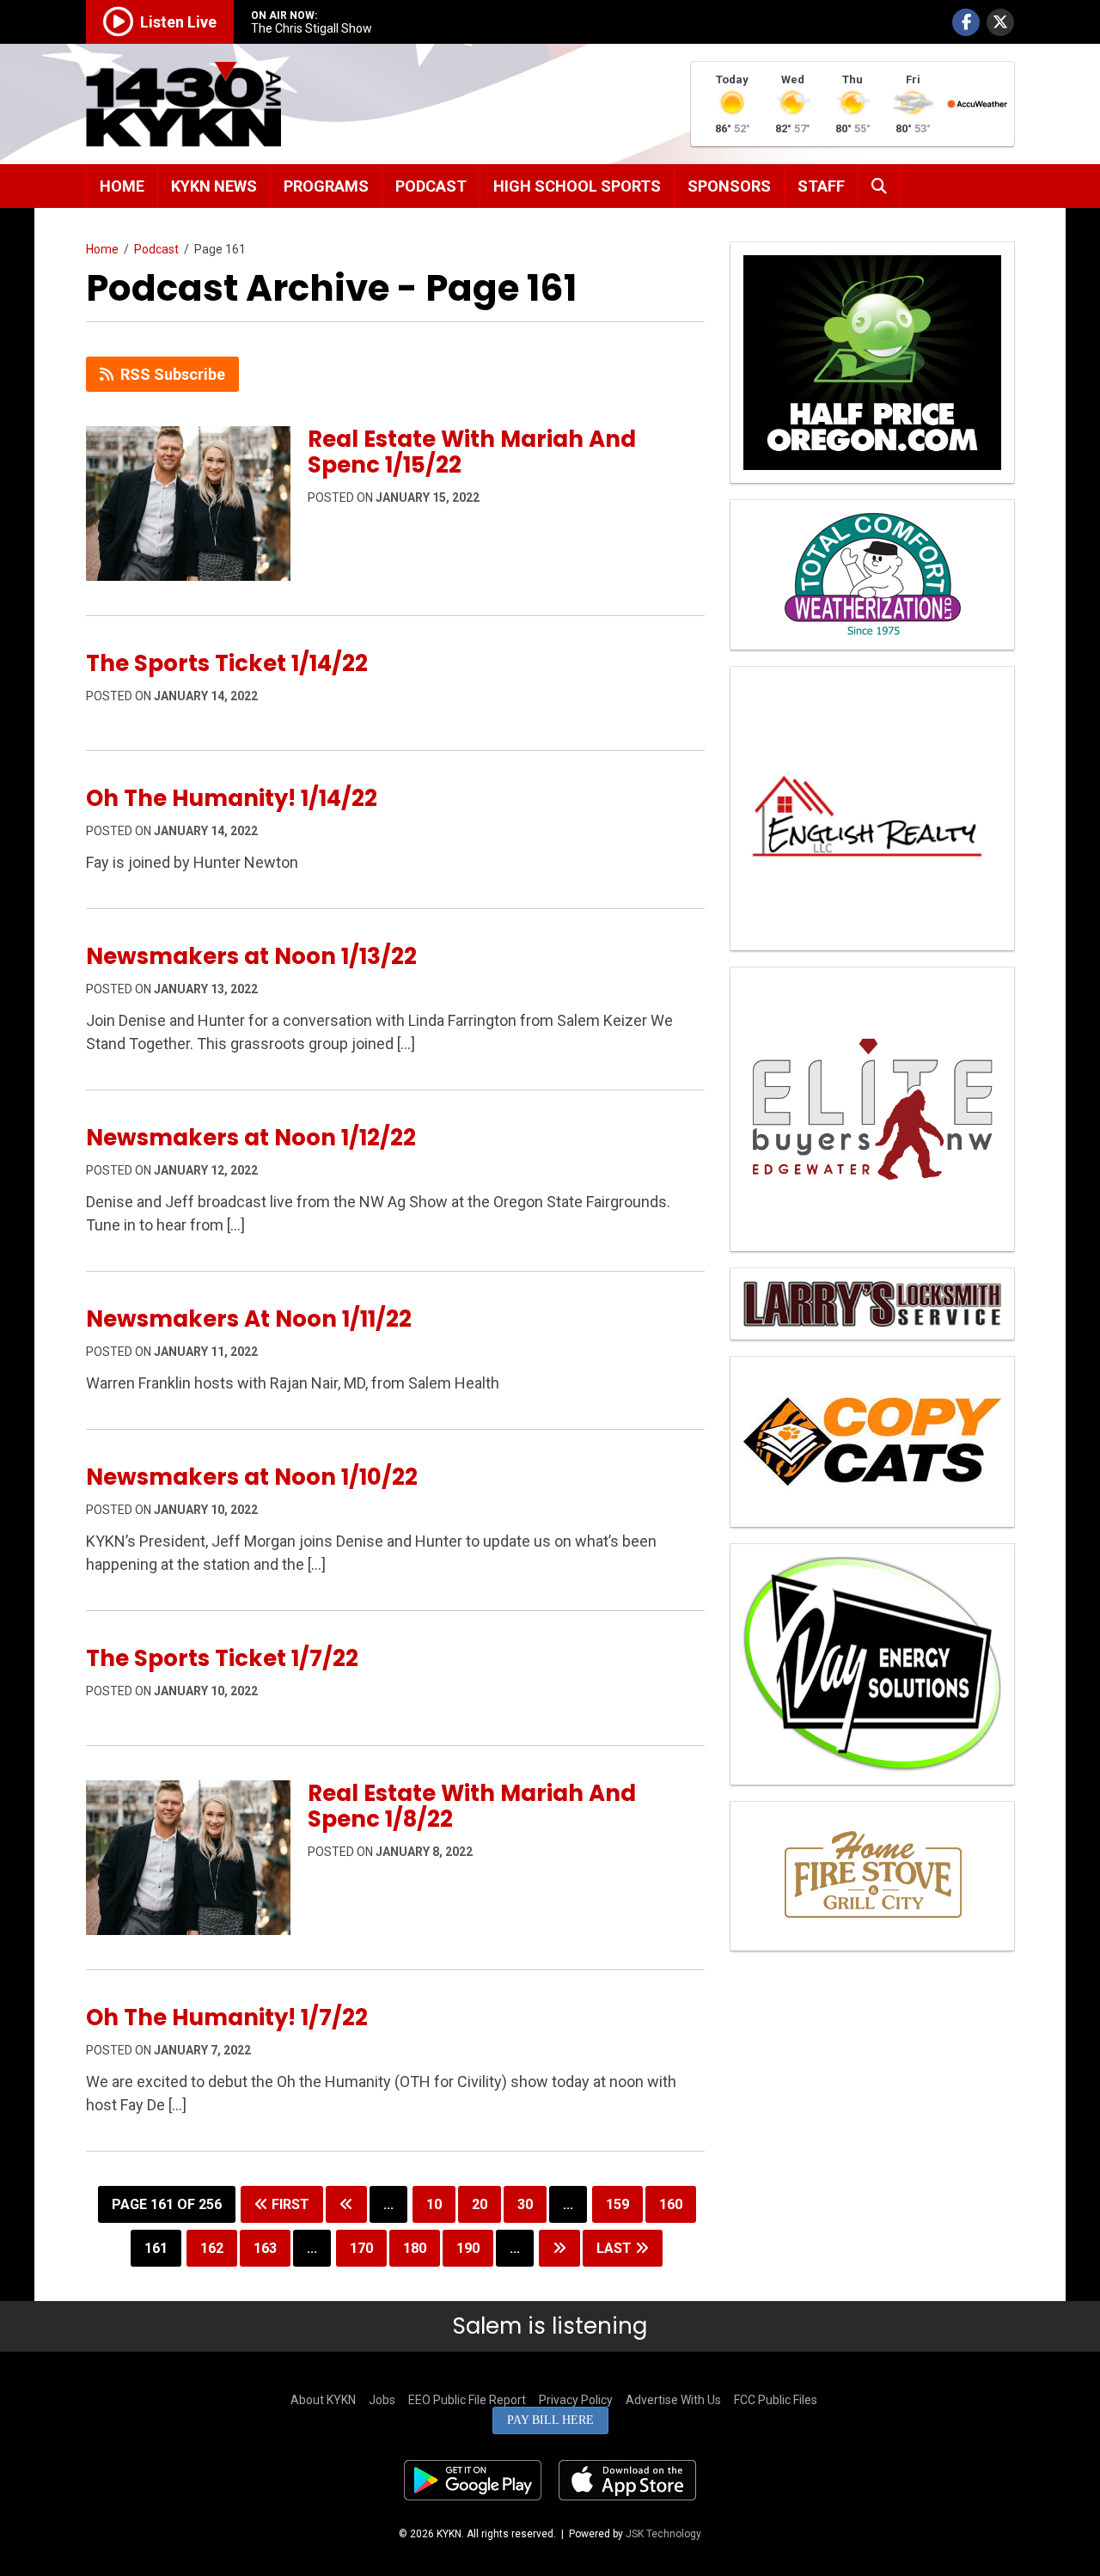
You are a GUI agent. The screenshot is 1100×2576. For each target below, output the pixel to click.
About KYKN (323, 2400)
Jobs (382, 2400)
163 (265, 2248)
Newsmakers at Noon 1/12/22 (251, 1138)
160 (671, 2204)
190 (468, 2248)
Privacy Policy (576, 2400)
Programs (326, 186)
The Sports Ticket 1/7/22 (222, 1658)
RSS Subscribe (173, 374)
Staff (821, 186)
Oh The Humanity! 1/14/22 (232, 798)
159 (617, 2204)
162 (212, 2248)
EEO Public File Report (467, 2400)
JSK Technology (663, 2534)
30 (525, 2204)
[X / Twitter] (1000, 22)
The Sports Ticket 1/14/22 (227, 663)
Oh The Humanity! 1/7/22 (227, 2017)
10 (434, 2204)
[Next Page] (559, 2248)
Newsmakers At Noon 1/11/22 (249, 1319)
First (289, 2204)
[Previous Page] (346, 2204)
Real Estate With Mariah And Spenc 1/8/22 (472, 1806)
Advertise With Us (673, 2400)
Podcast (431, 186)
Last (616, 2248)
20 (480, 2204)
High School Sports (577, 186)
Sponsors (729, 186)
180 (415, 2248)
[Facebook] (966, 22)
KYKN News (214, 186)
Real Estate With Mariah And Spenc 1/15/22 (472, 452)
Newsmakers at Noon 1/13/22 (251, 956)
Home (122, 186)
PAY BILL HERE (550, 2420)
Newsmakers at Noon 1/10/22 (252, 1477)
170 (361, 2248)
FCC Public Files (776, 2400)
